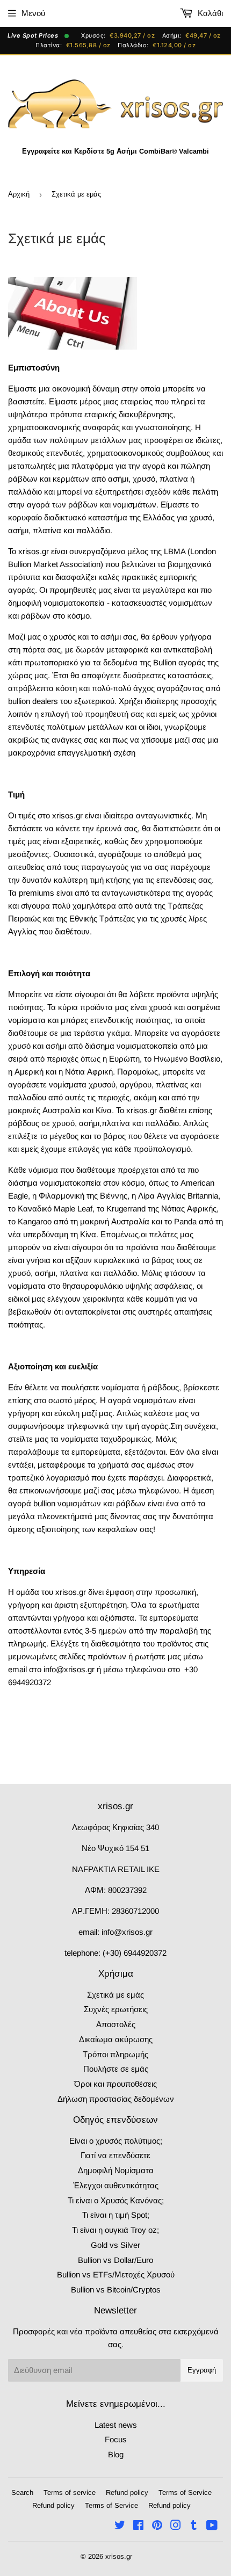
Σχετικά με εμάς (115, 1995)
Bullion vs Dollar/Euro (115, 2260)
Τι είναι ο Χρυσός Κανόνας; (116, 2200)
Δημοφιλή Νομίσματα (116, 2170)
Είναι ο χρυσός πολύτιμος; (116, 2141)
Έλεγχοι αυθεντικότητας (116, 2185)
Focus (116, 2439)
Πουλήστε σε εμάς (116, 2069)
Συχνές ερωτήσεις (116, 2009)
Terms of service (70, 2492)
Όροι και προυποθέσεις (115, 2084)
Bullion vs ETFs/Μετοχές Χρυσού (116, 2274)
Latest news (116, 2425)
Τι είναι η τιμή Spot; (116, 2215)
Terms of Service (185, 2492)
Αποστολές (116, 2024)
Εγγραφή (202, 2370)
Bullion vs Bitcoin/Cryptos (116, 2290)
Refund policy (127, 2492)
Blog (116, 2454)
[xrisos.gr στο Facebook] (138, 2526)
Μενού (33, 13)
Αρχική (19, 194)
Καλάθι (209, 13)
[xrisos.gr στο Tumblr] (194, 2526)
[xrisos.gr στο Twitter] (120, 2526)
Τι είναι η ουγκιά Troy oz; (115, 2230)
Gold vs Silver (115, 2245)
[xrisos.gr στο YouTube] (212, 2526)
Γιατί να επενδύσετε (115, 2155)
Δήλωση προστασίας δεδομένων (116, 2099)
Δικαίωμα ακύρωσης (116, 2039)
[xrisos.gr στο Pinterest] (157, 2526)
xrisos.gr (119, 2556)
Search (22, 2492)
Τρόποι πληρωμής (115, 2054)
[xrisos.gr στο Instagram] (176, 2526)
